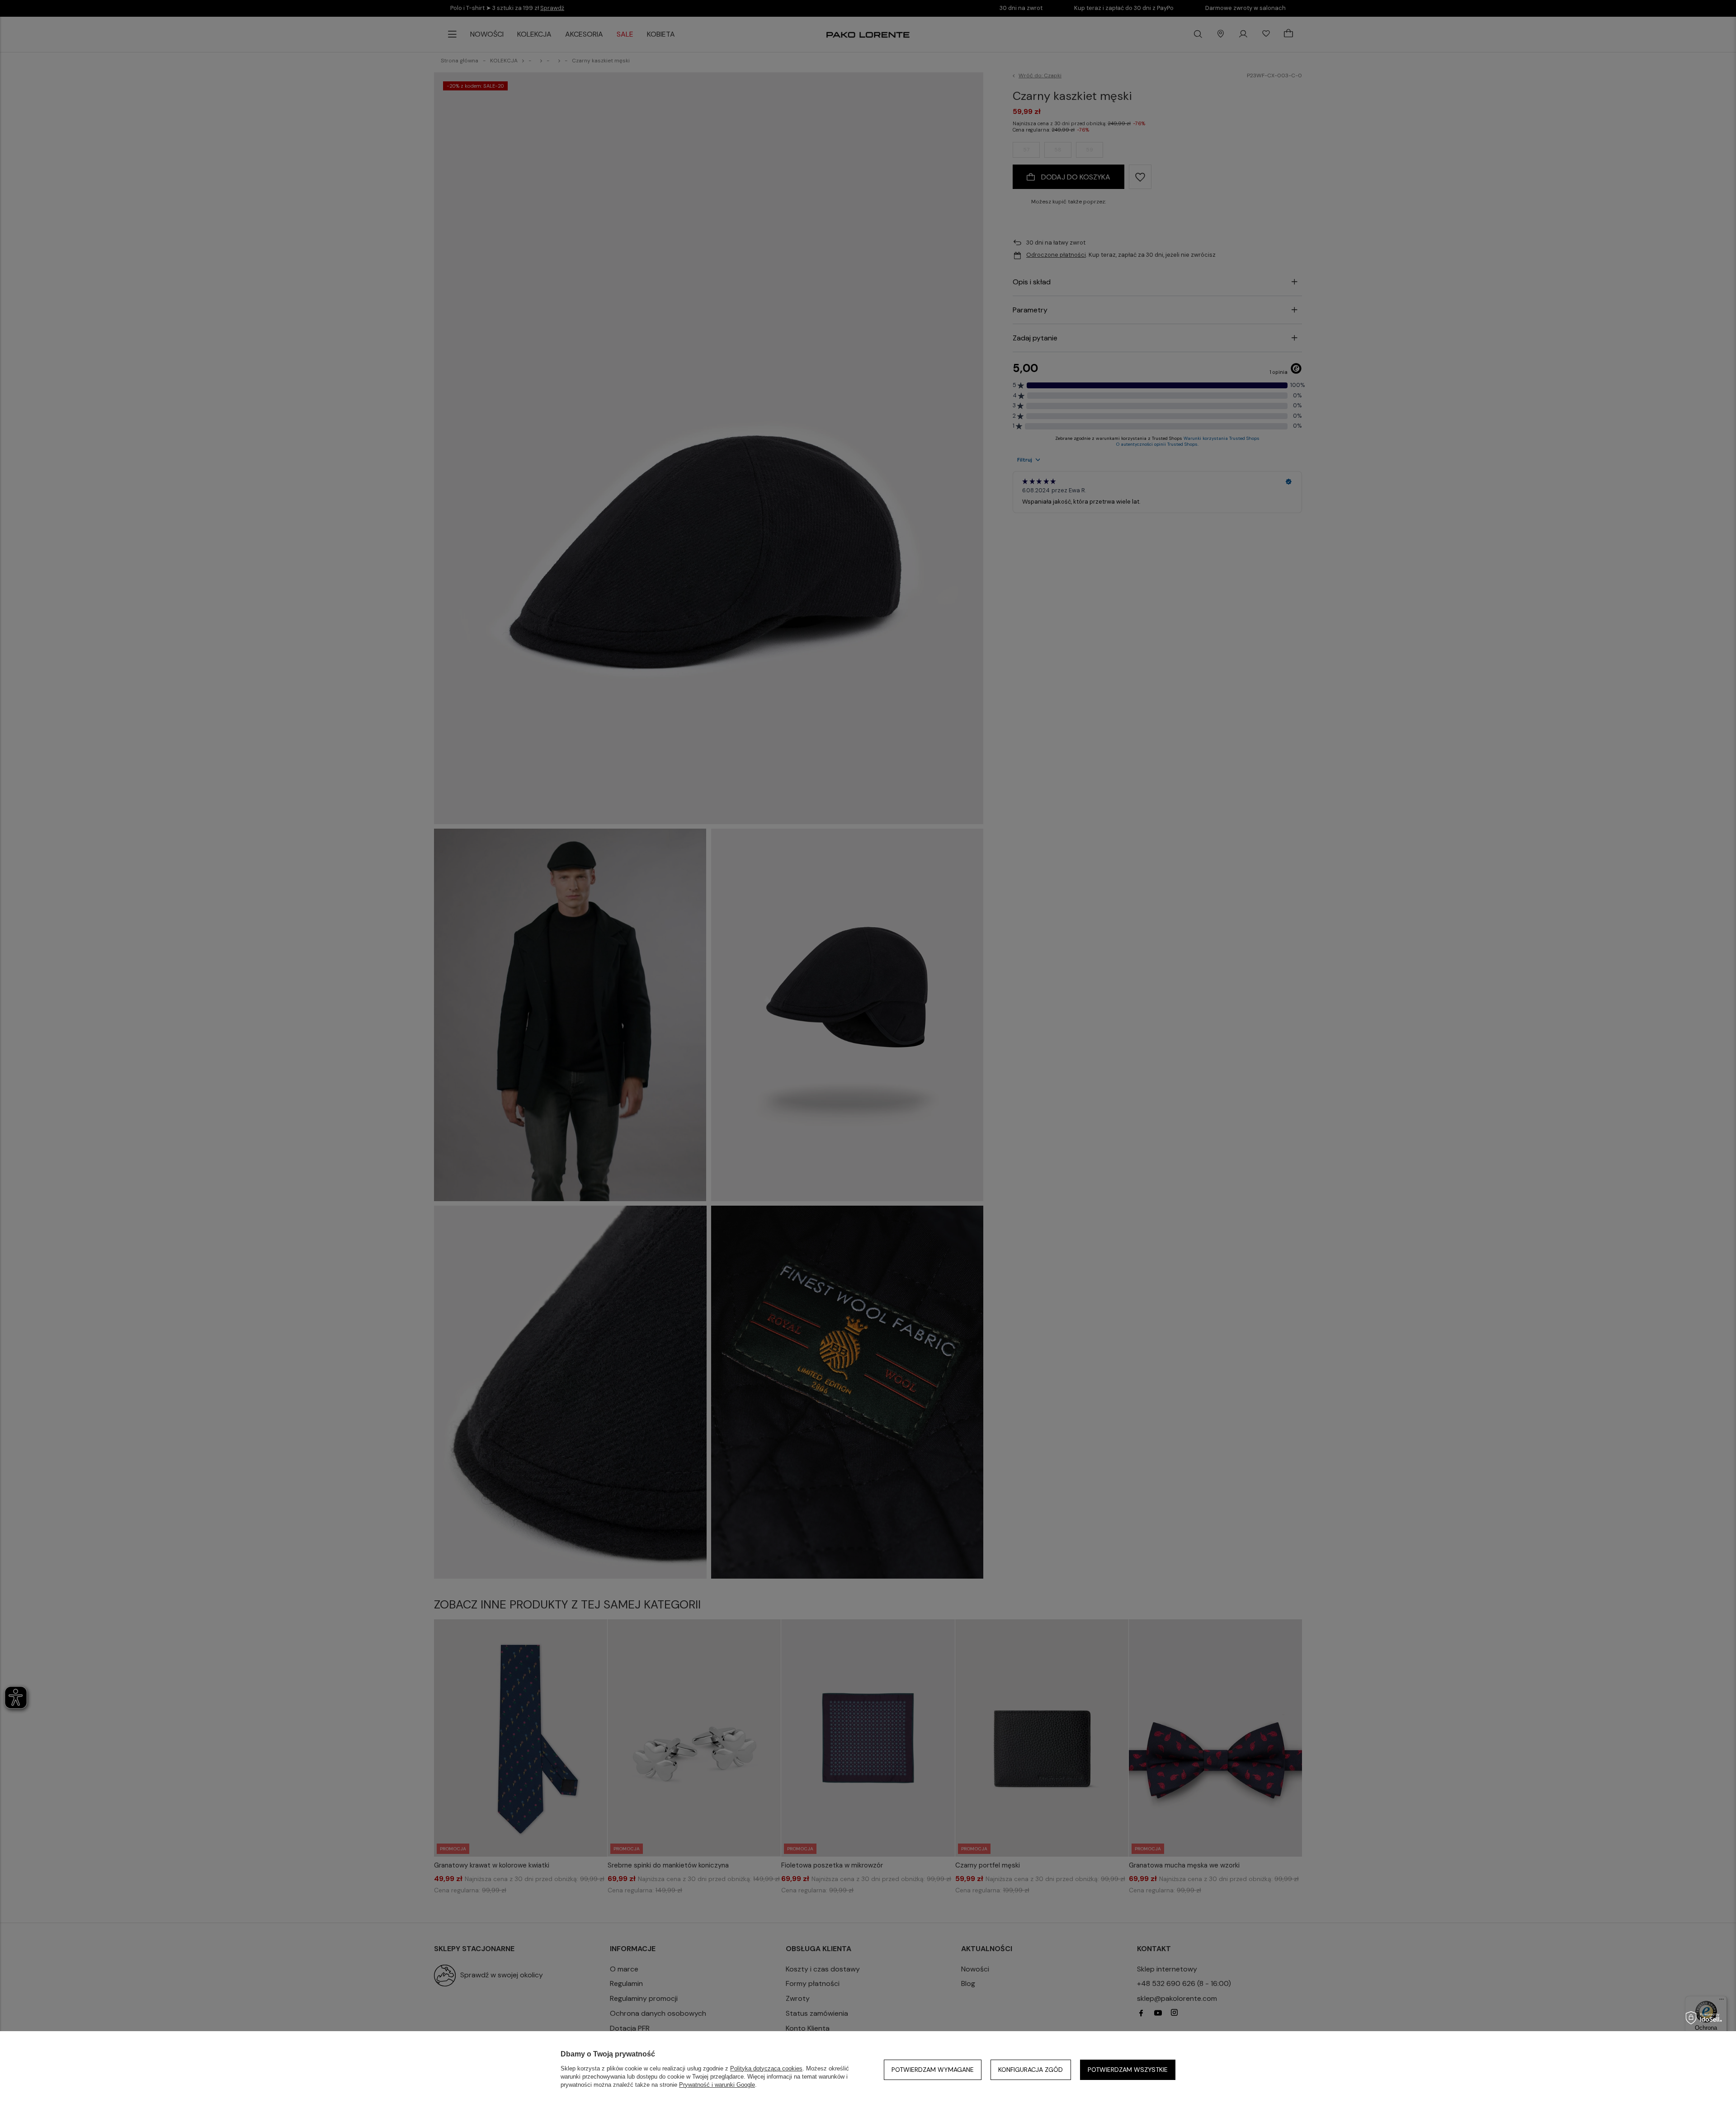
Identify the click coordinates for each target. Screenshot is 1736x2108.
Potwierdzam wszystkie (1128, 2070)
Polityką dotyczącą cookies (766, 2068)
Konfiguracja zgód (1031, 2070)
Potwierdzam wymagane (933, 2070)
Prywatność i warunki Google (717, 2085)
